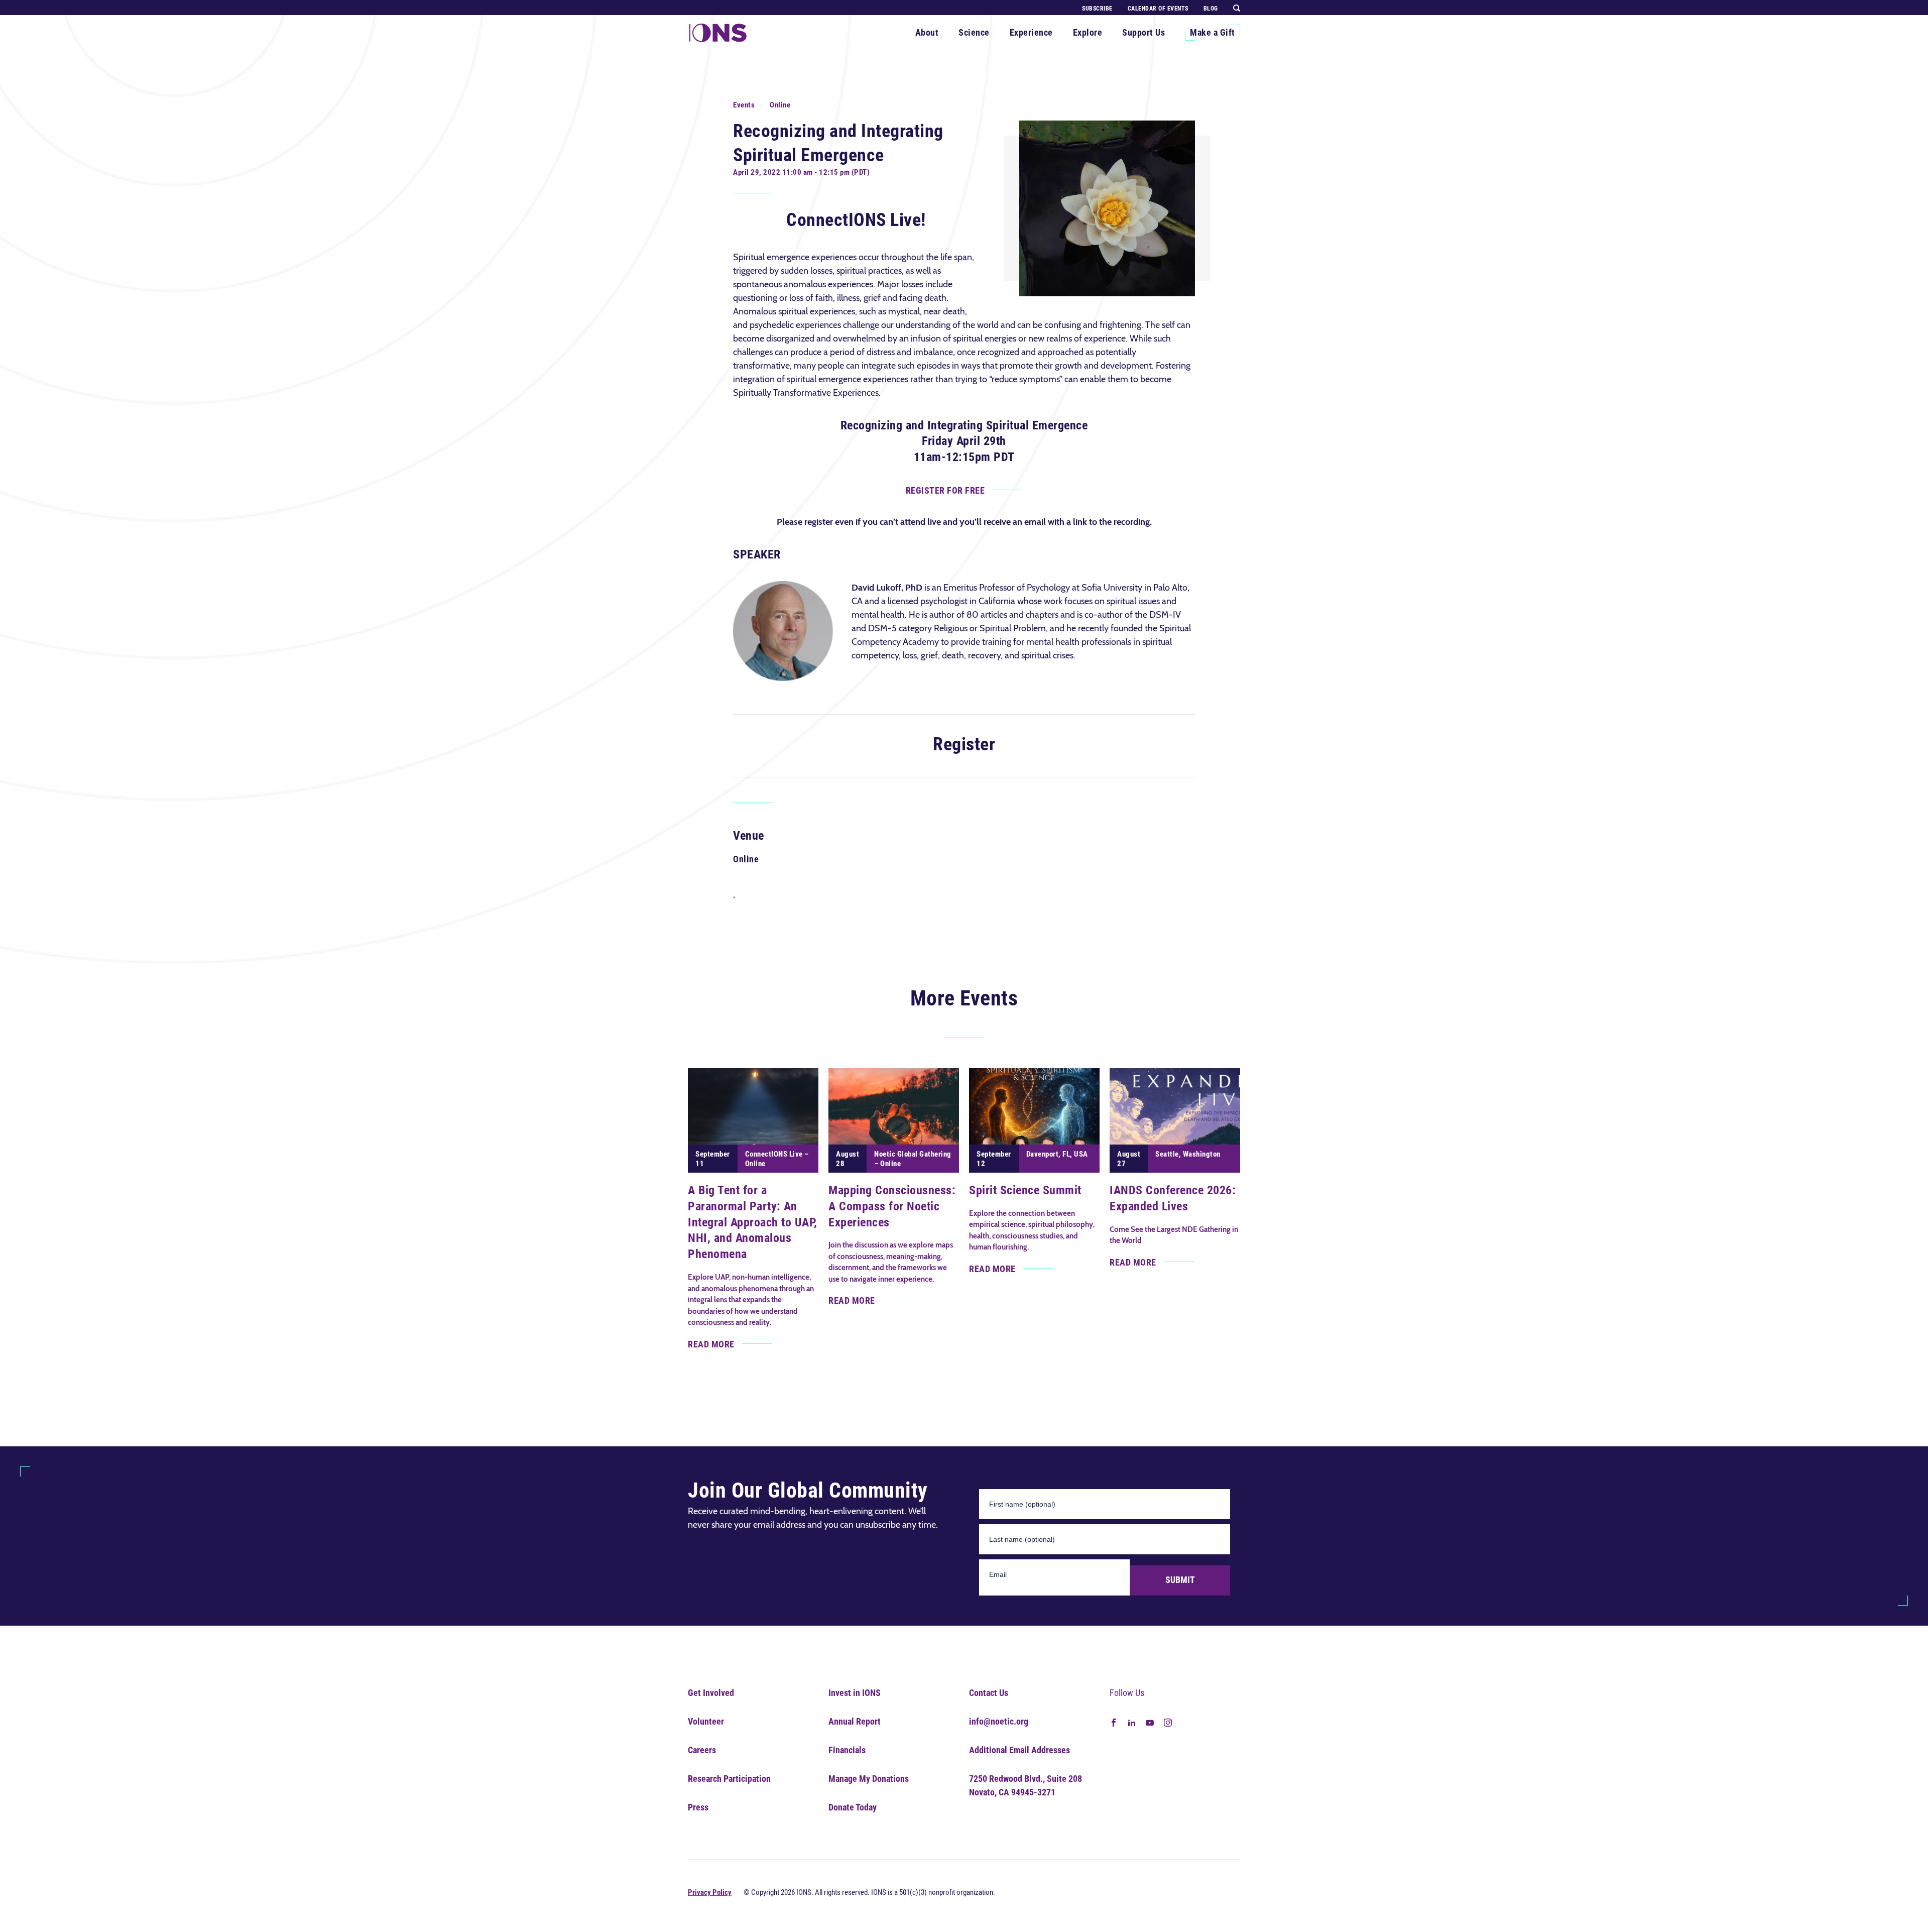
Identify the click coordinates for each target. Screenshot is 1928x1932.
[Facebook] (1114, 1722)
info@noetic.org (999, 1721)
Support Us (1143, 32)
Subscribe (1097, 9)
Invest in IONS (855, 1693)
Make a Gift (1213, 32)
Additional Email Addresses (1019, 1750)
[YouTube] (1150, 1722)
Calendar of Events (1158, 9)
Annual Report (855, 1721)
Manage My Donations (869, 1779)
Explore (1088, 32)
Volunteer (706, 1721)
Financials (847, 1750)
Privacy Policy (710, 1892)
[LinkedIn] (1132, 1722)
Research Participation (729, 1779)
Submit (1180, 1580)
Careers (702, 1750)
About (927, 32)
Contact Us (989, 1693)
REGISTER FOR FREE (945, 490)
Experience (1031, 32)
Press (698, 1807)
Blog (1211, 9)
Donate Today (853, 1807)
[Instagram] (1168, 1722)
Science (974, 32)
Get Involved (711, 1693)
